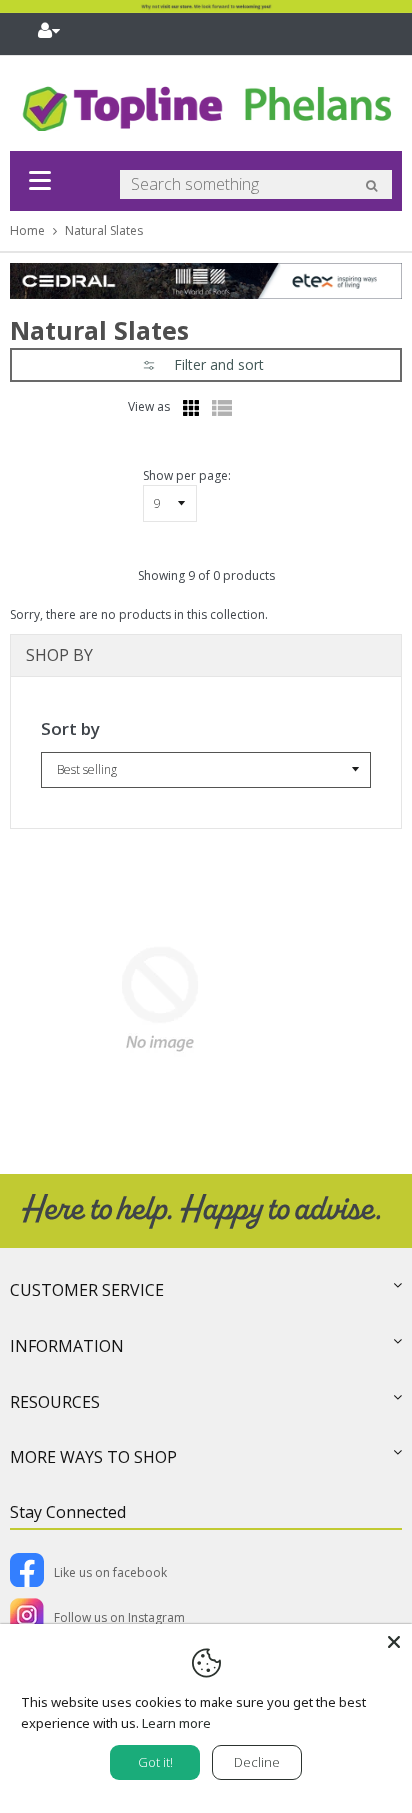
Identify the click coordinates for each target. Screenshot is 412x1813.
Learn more (176, 1723)
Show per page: (187, 475)
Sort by (70, 728)
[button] (206, 365)
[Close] (394, 1642)
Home (27, 230)
